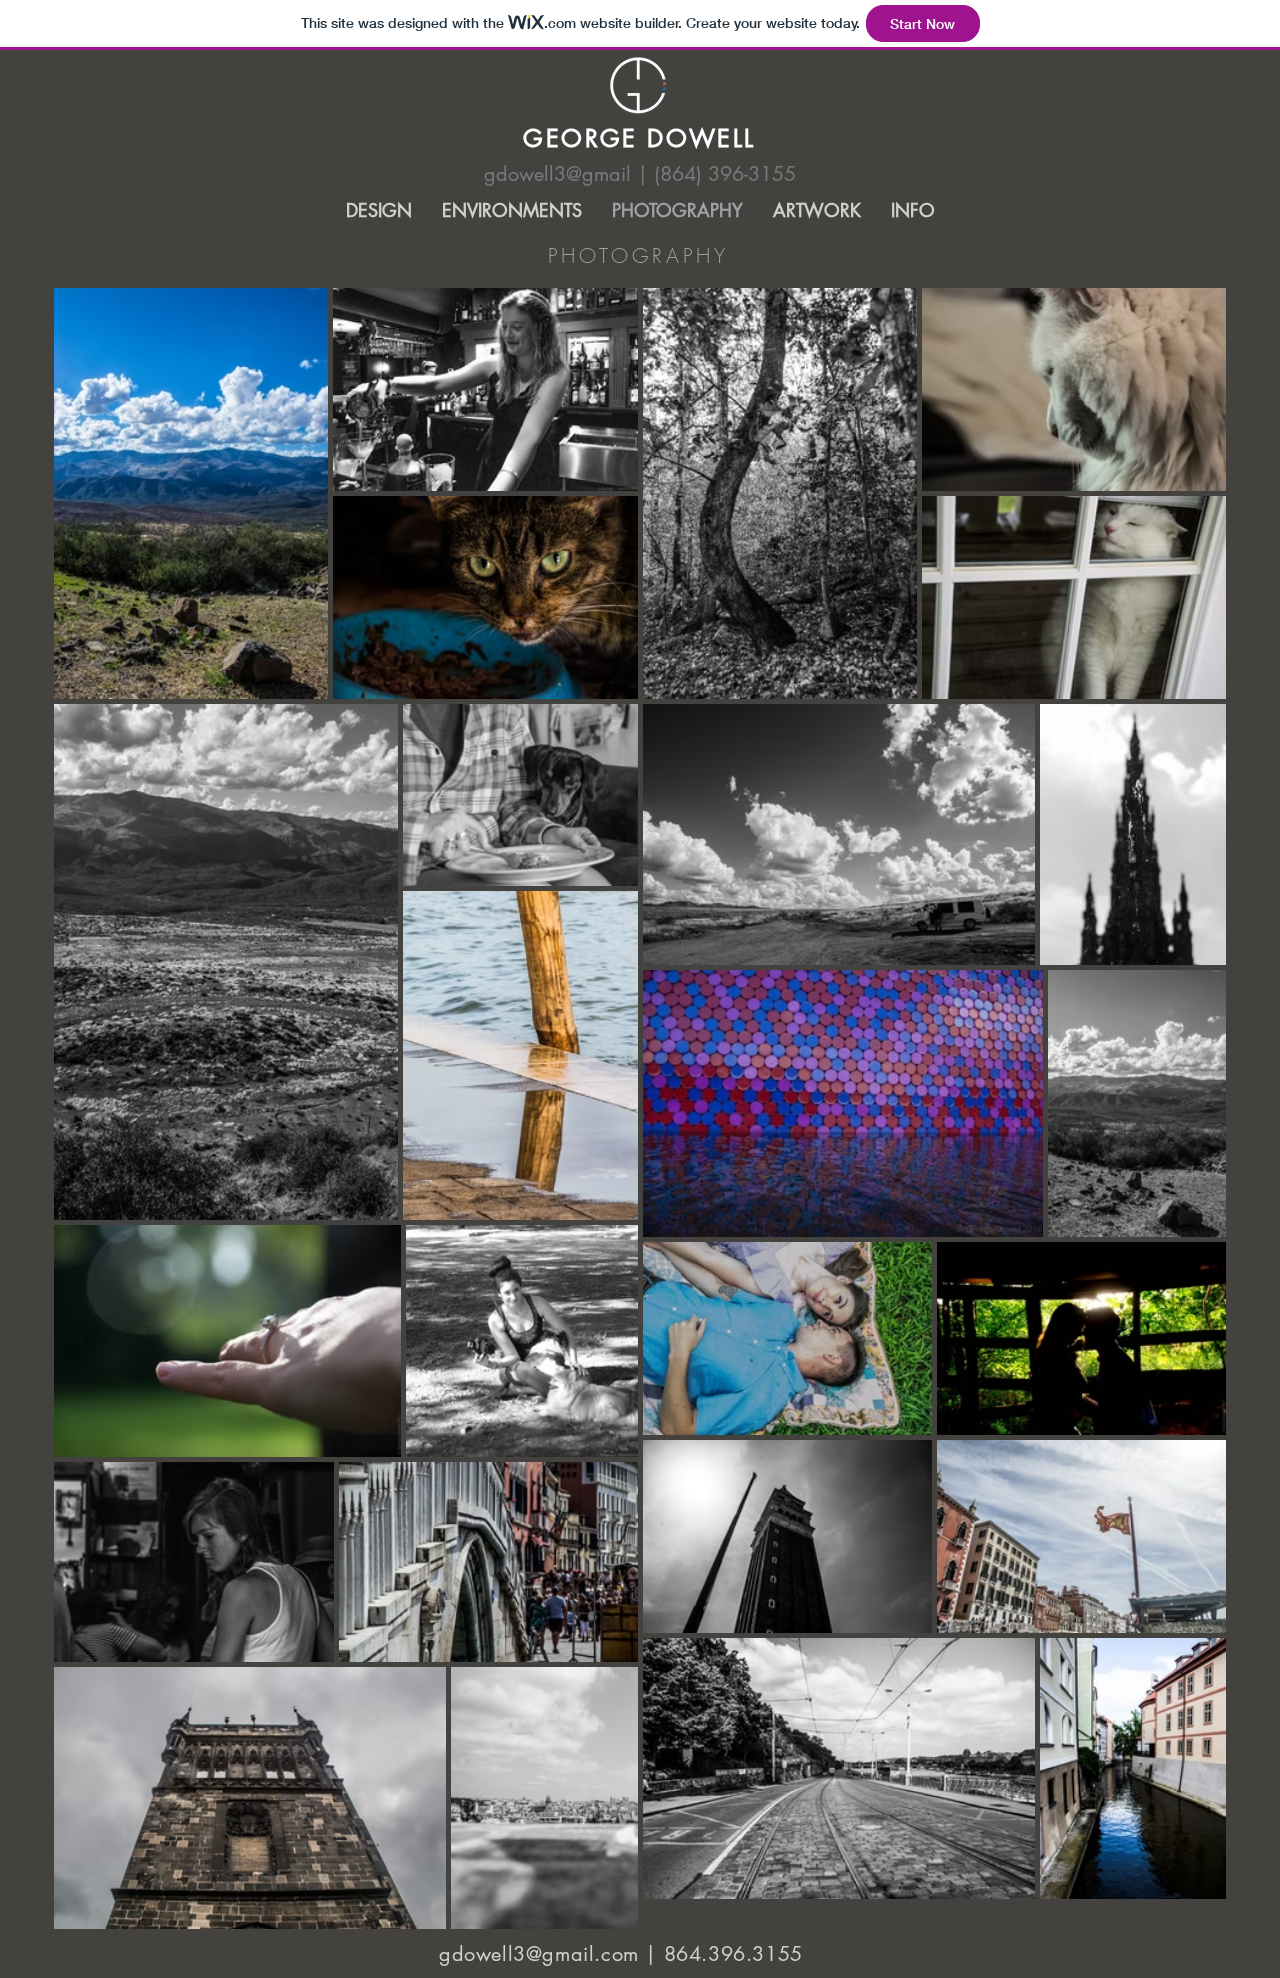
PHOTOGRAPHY (638, 255)
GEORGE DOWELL (639, 138)
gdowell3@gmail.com (539, 1954)
